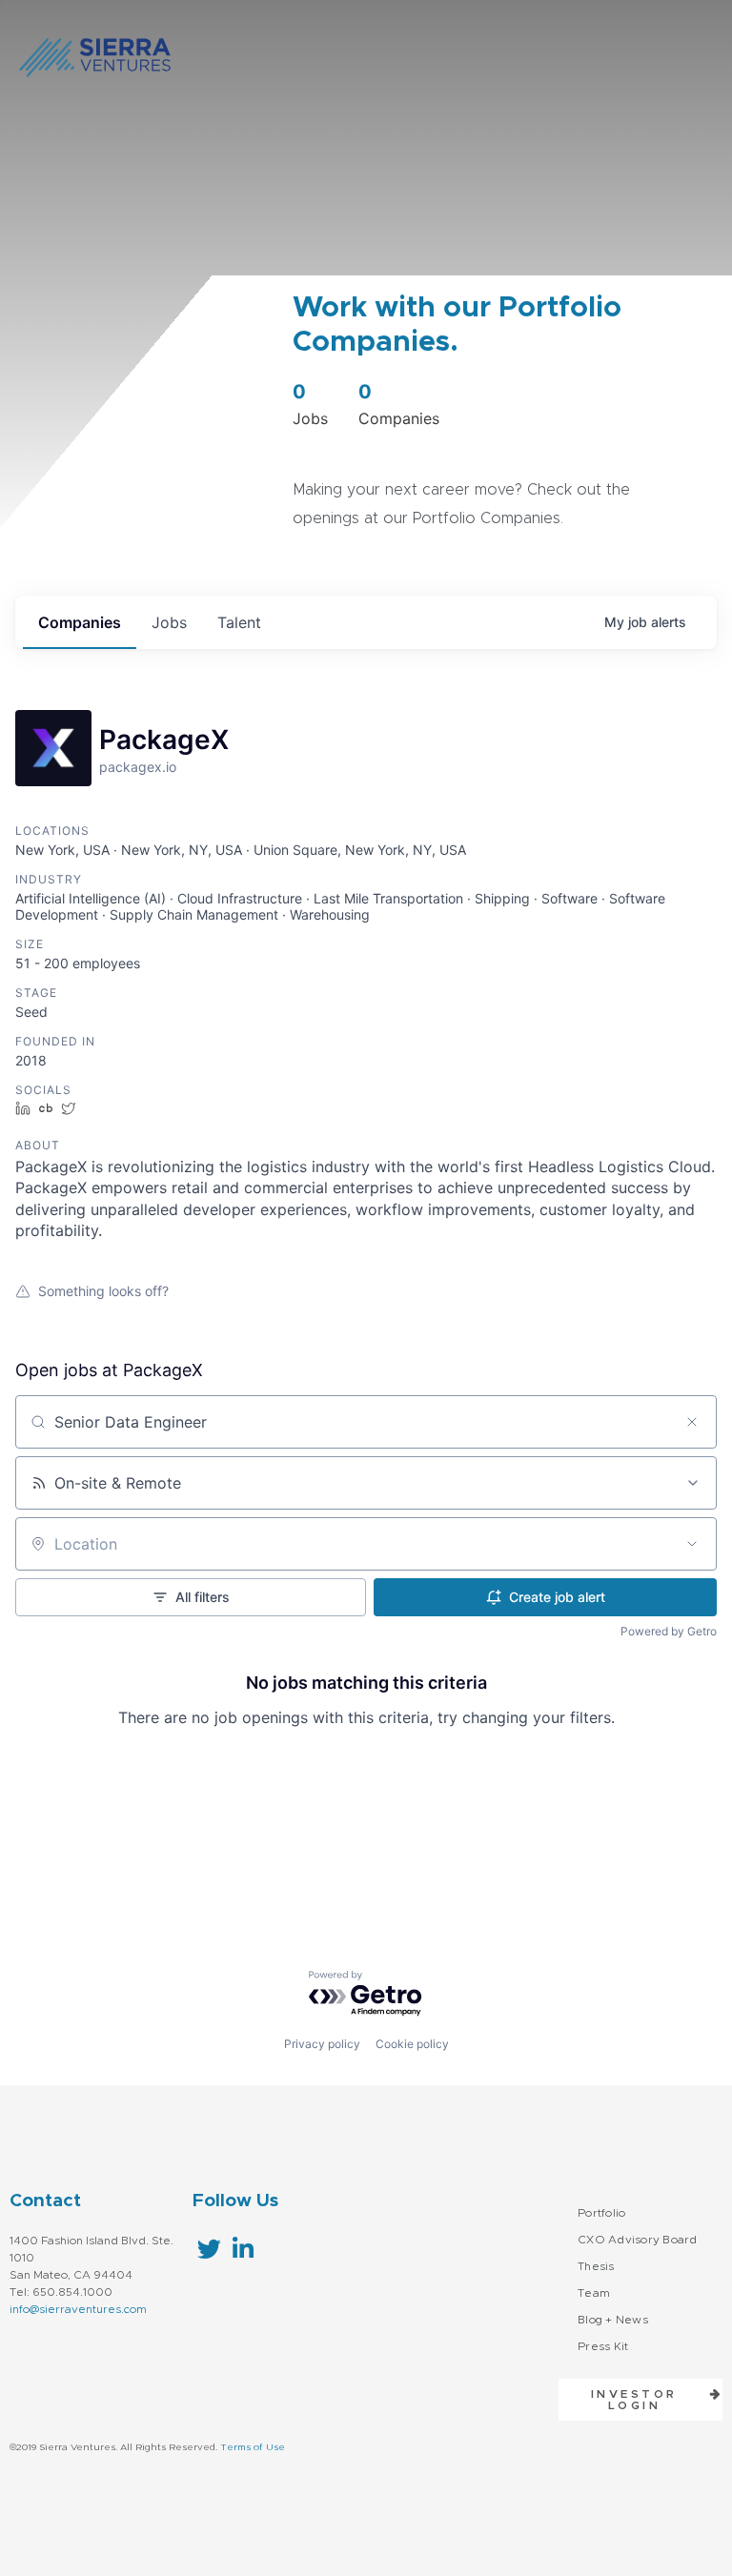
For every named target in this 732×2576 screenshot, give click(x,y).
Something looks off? (103, 1291)
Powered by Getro (669, 1631)
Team (594, 2293)
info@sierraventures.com (78, 2309)
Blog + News (613, 2320)
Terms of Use (253, 2447)
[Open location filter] (692, 1544)
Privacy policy (322, 2044)
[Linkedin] (243, 2249)
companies (80, 622)
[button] (640, 2400)
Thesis (596, 2266)
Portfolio (601, 2213)
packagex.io (138, 767)
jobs (169, 622)
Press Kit (603, 2346)
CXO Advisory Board (638, 2240)
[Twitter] (209, 2249)
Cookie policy (412, 2044)
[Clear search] (692, 1422)
